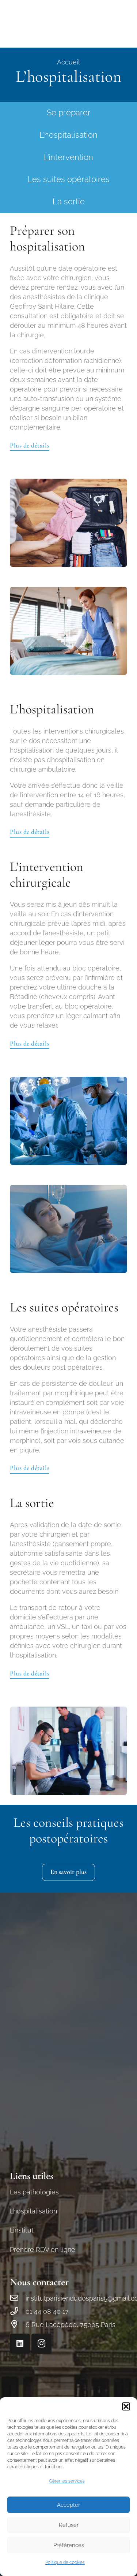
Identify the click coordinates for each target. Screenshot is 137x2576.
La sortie (69, 202)
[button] (126, 2406)
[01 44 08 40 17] (18, 2312)
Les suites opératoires (68, 179)
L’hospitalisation (68, 135)
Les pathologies (34, 2192)
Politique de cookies (65, 2562)
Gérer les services (67, 2481)
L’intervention (68, 157)
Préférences (69, 2545)
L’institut (22, 2230)
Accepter (68, 2505)
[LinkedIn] (20, 2344)
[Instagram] (41, 2344)
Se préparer (69, 113)
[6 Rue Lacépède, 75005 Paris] (18, 2325)
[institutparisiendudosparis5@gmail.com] (18, 2298)
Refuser (69, 2525)
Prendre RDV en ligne (43, 2250)
